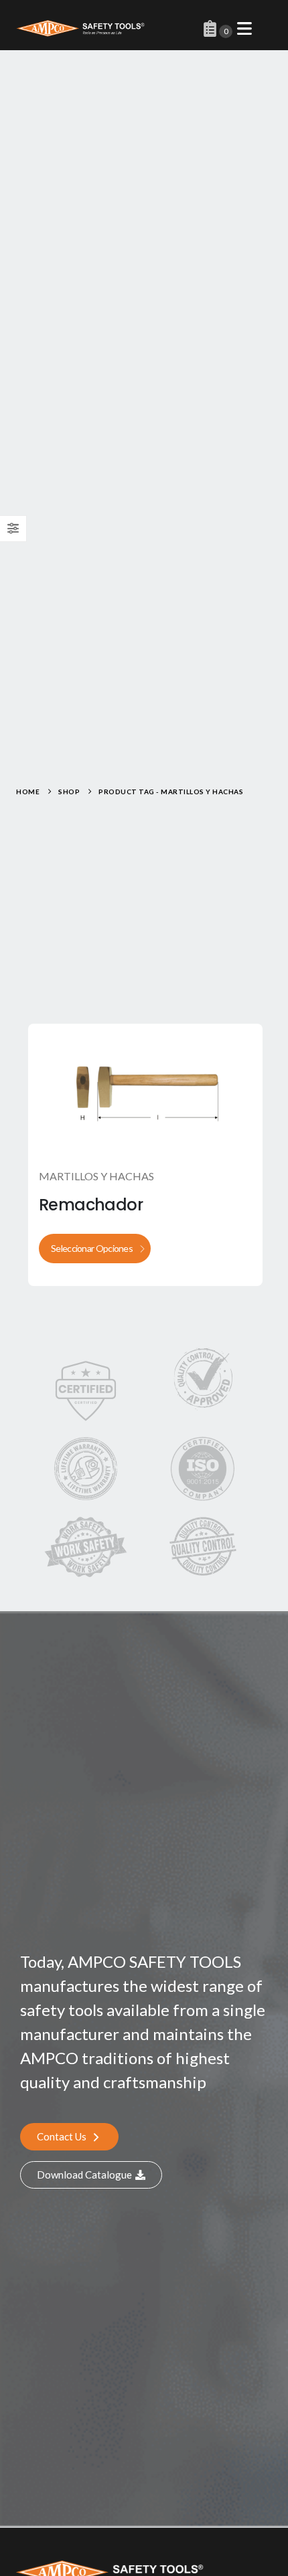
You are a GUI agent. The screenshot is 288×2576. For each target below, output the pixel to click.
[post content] (145, 1090)
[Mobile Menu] (244, 28)
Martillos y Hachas (96, 1176)
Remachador (91, 1205)
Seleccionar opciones (92, 1248)
